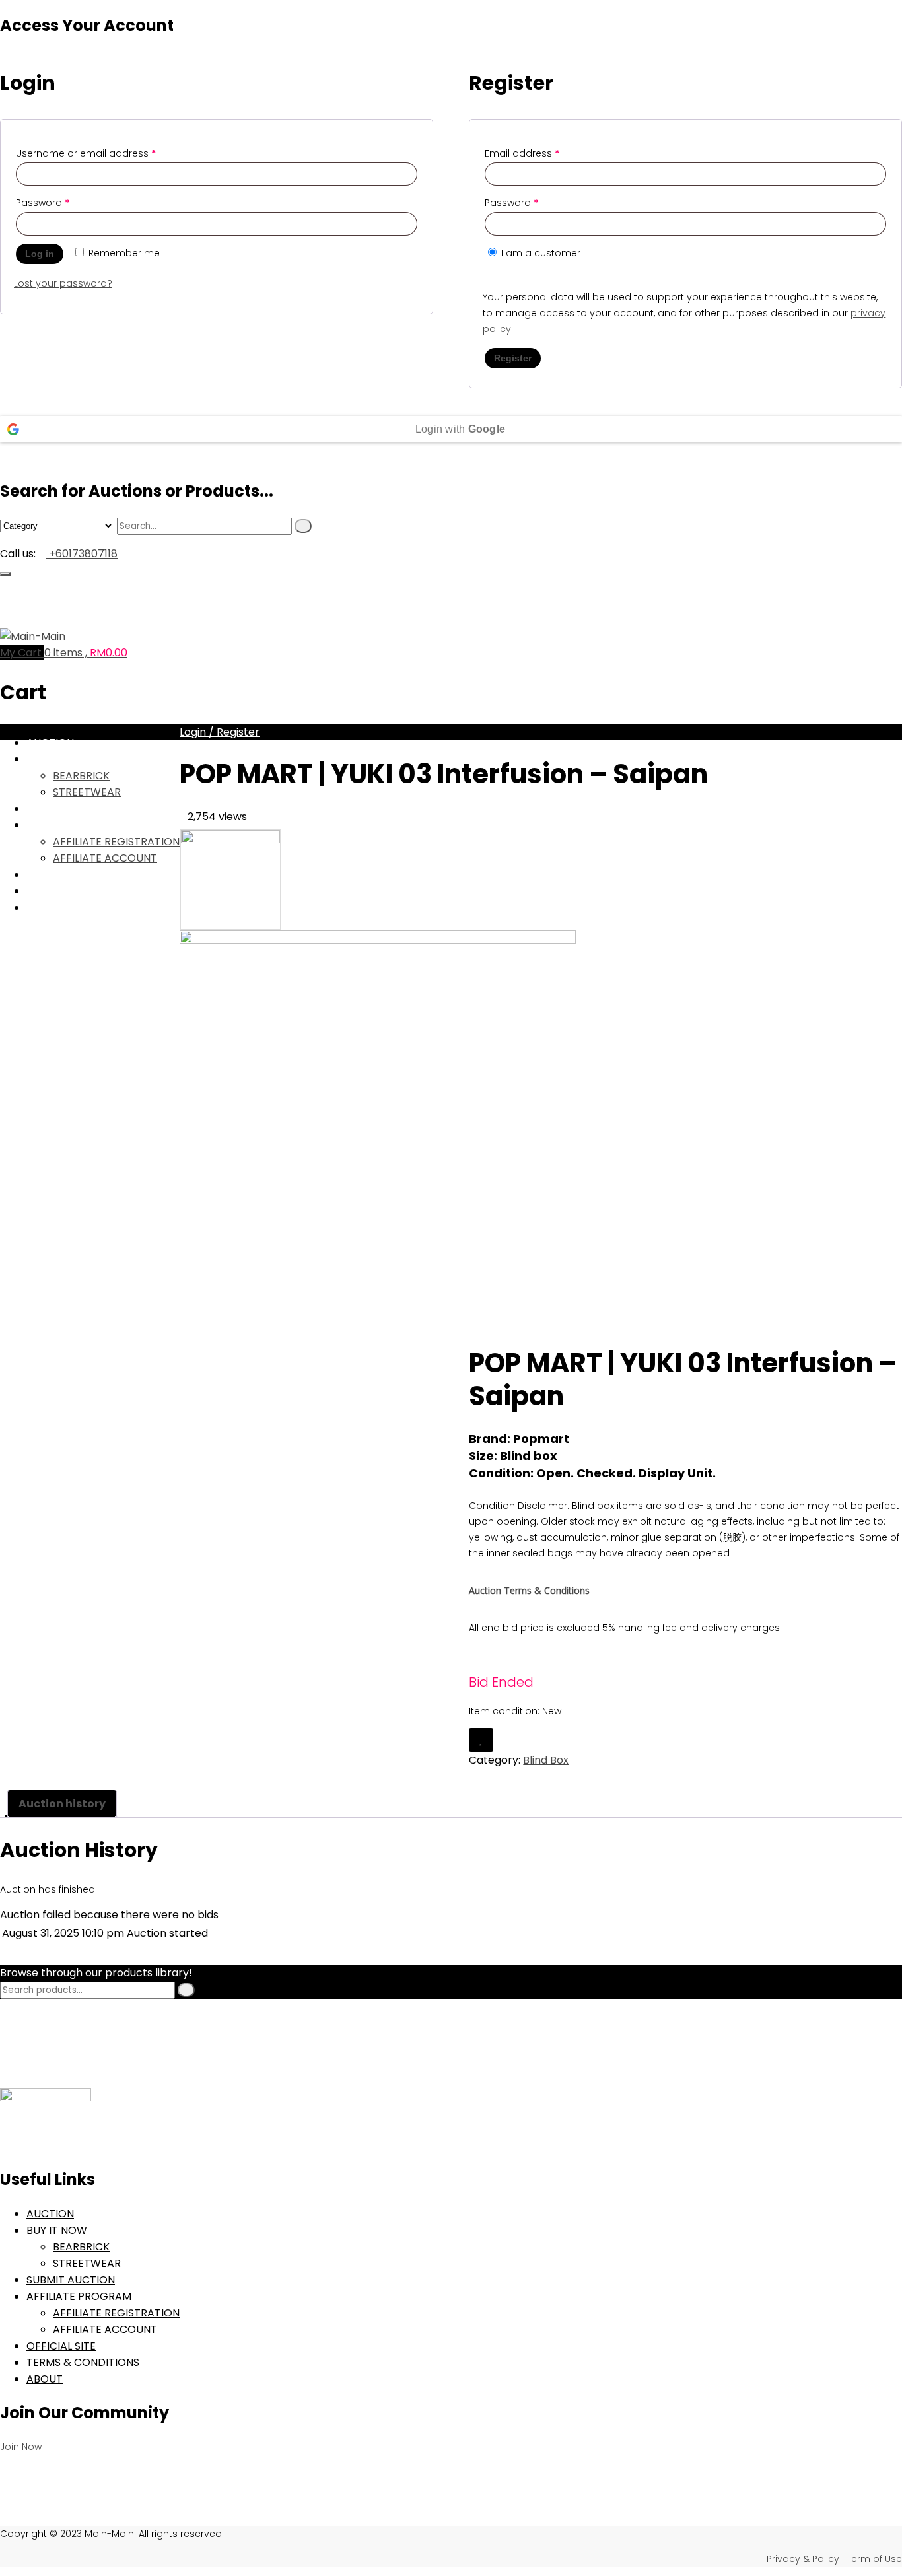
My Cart (22, 653)
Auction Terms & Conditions (529, 1590)
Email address (522, 153)
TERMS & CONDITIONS (83, 2362)
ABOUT (45, 2379)
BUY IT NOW (57, 759)
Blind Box (546, 1760)
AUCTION (50, 743)
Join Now (21, 2447)
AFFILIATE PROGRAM (79, 2296)
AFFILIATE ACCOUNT (105, 2329)
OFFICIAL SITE (61, 2346)
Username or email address (86, 153)
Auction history (62, 1804)
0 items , (86, 653)
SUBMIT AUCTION (71, 809)
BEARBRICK (81, 776)
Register (513, 358)
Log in (40, 254)
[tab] (62, 1804)
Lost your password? (63, 283)
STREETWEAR (87, 792)
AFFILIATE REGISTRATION (116, 2313)
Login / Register (220, 732)
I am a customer (539, 253)
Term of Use (874, 2559)
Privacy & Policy (803, 2559)
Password (43, 203)
